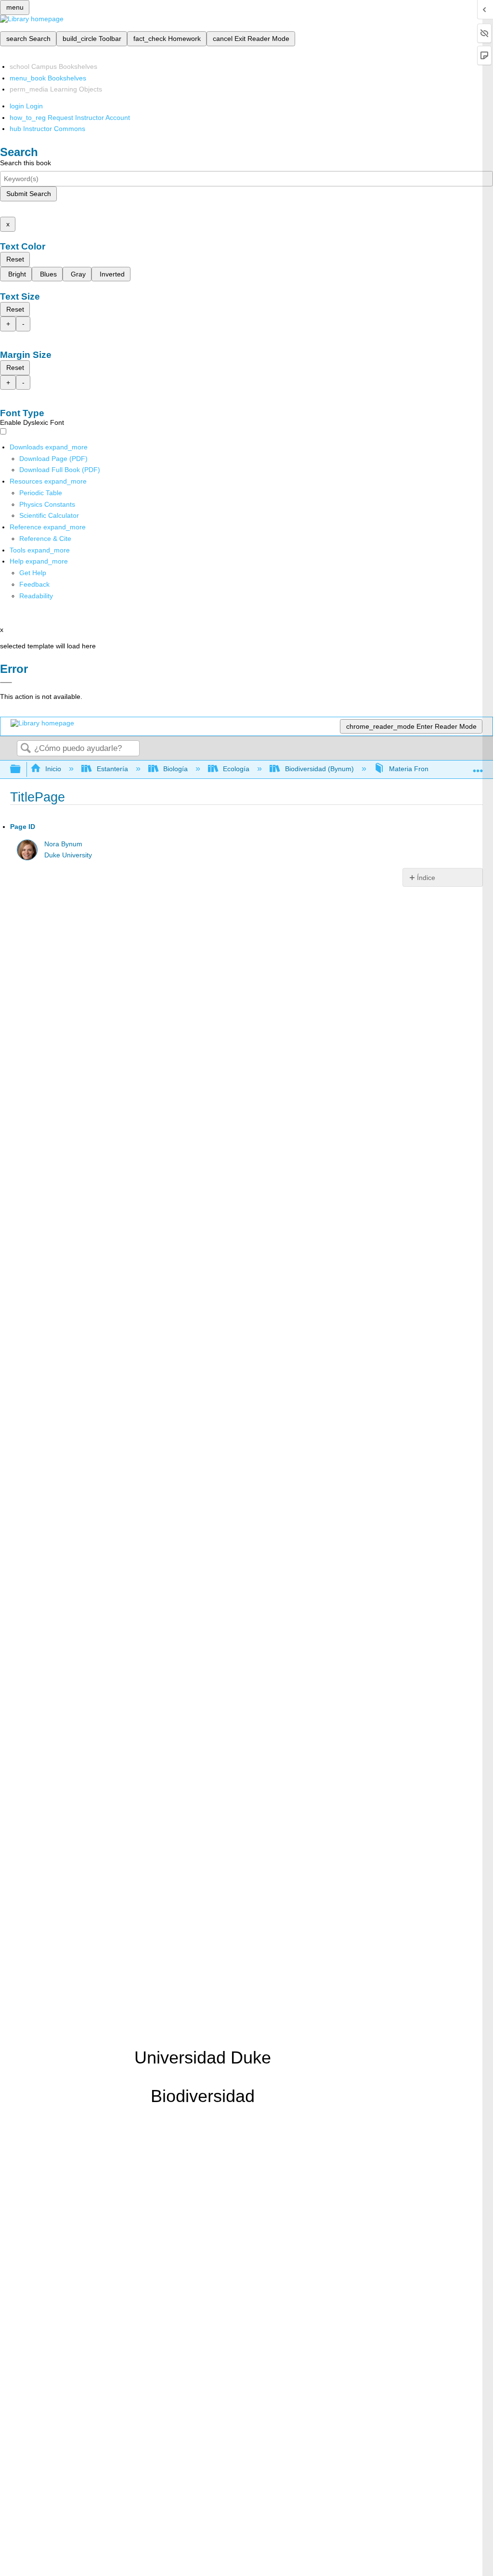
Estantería (112, 769)
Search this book (26, 163)
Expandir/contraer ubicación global (478, 767)
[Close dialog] (6, 683)
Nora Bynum (63, 844)
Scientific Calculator (49, 515)
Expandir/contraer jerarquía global (22, 769)
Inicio (53, 769)
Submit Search (29, 194)
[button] (34, 584)
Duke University (68, 855)
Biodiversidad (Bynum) (319, 769)
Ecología (236, 769)
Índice (426, 878)
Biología (175, 769)
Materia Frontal (412, 769)
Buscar (26, 749)
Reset (15, 259)
